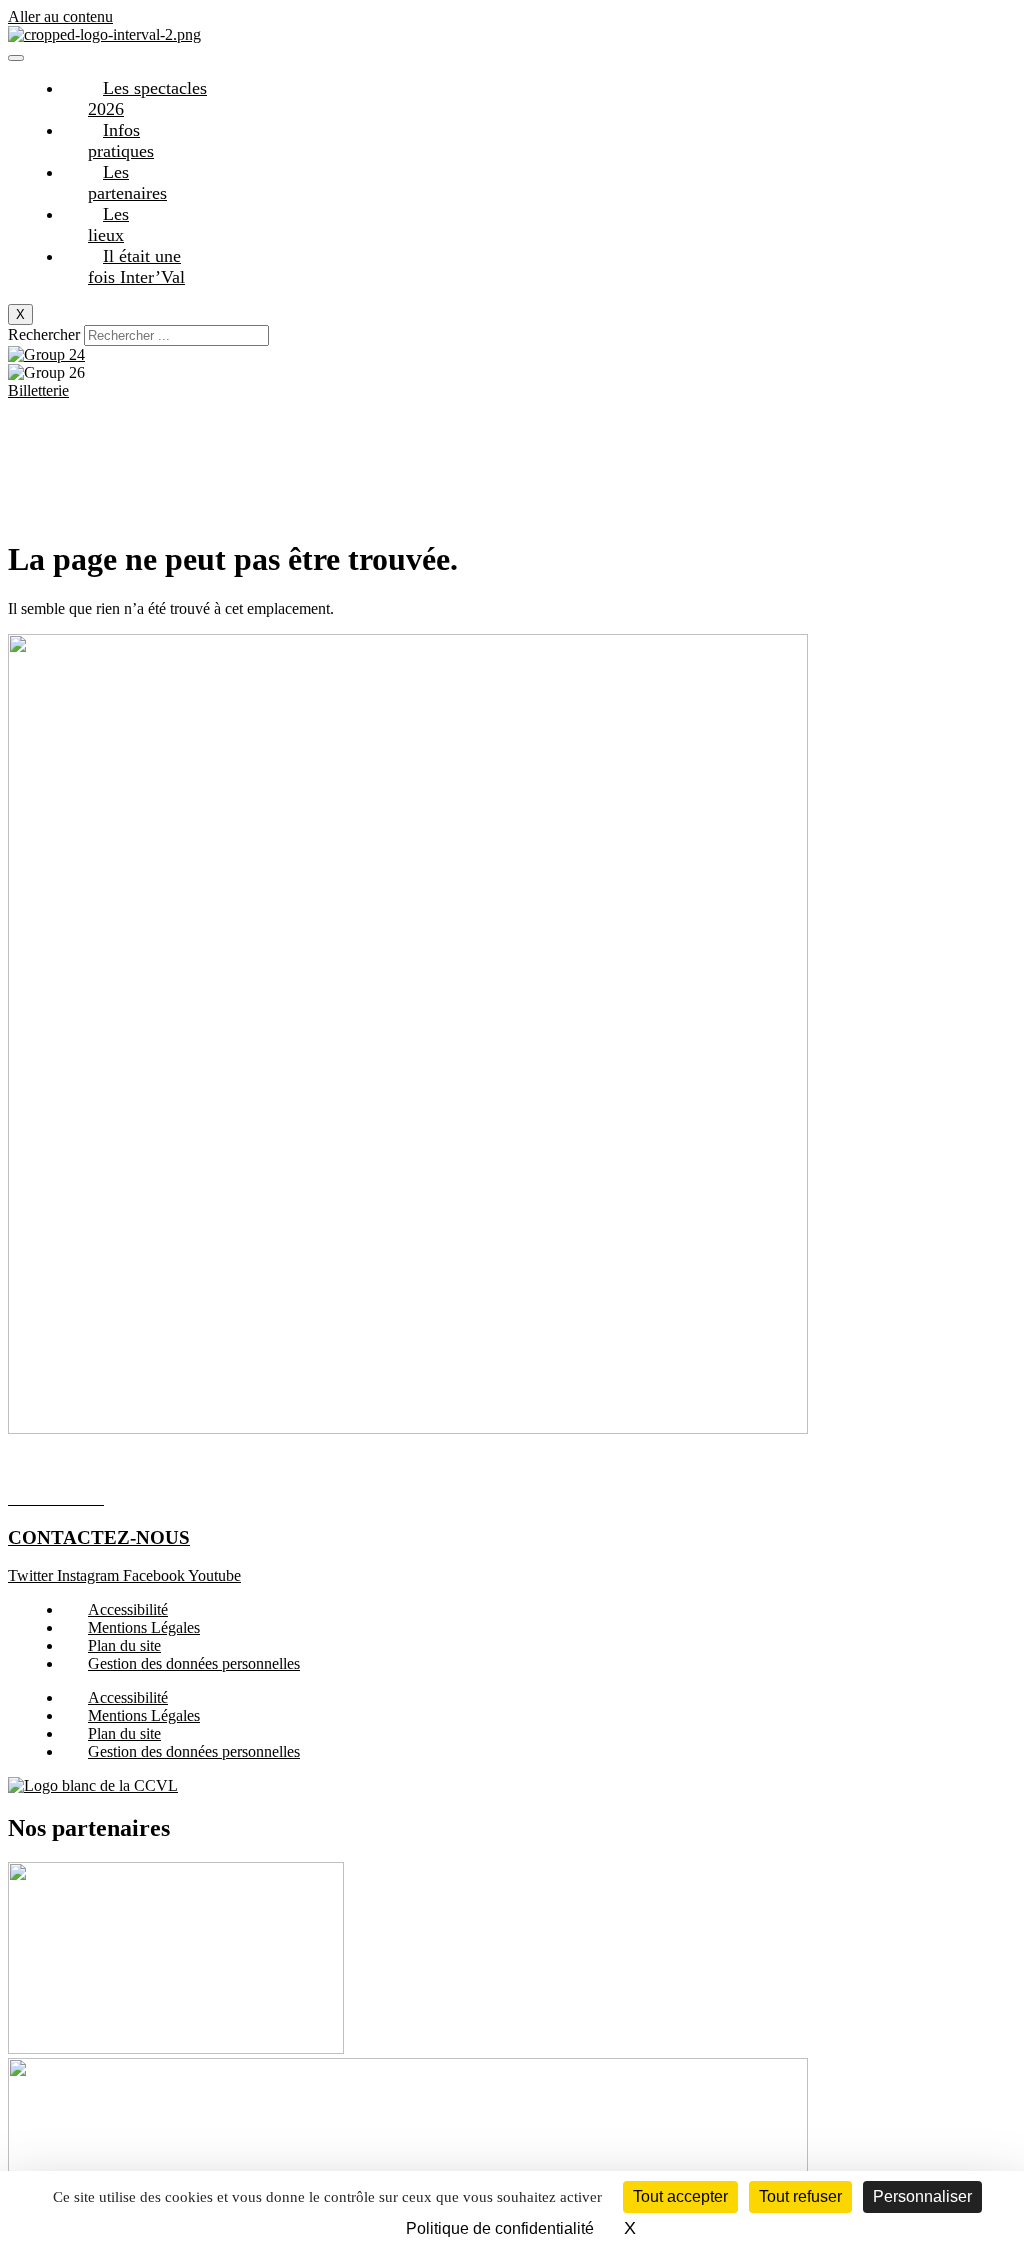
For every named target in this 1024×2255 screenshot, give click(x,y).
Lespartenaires (127, 182)
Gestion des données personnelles (194, 1663)
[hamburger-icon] (16, 58)
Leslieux (108, 224)
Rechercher (46, 334)
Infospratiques (121, 140)
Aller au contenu (60, 16)
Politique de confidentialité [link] (500, 2228)
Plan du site (124, 1645)
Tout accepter (680, 2196)
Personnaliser (922, 2196)
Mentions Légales (144, 1627)
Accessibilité (128, 1609)
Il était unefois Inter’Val (136, 266)
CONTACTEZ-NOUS (99, 1537)
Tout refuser (800, 2196)
